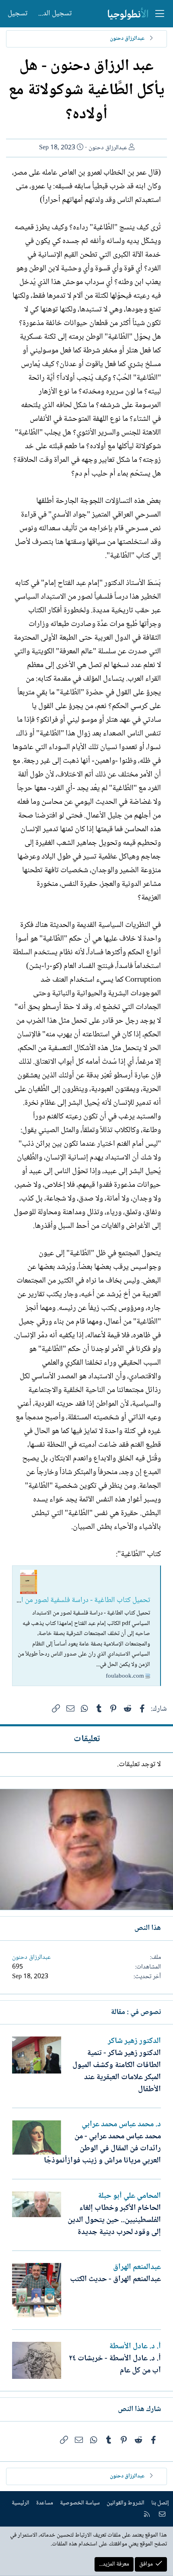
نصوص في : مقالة (136, 2012)
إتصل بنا (160, 2503)
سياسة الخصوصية (80, 2503)
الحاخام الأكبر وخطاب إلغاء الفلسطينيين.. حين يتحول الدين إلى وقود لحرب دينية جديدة (114, 2220)
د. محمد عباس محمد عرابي (121, 2125)
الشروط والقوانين (126, 2503)
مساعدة (45, 2503)
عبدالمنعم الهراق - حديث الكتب (115, 2279)
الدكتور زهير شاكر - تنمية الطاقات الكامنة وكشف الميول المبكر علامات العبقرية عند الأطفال (117, 2072)
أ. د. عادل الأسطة (135, 2347)
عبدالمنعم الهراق (137, 2267)
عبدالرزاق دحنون (108, 148)
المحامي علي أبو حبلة (129, 2196)
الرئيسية (21, 2503)
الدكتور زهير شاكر (134, 2041)
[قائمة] (160, 14)
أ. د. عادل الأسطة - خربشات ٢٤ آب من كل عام (115, 2365)
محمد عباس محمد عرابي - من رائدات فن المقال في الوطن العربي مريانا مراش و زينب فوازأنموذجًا (102, 2149)
